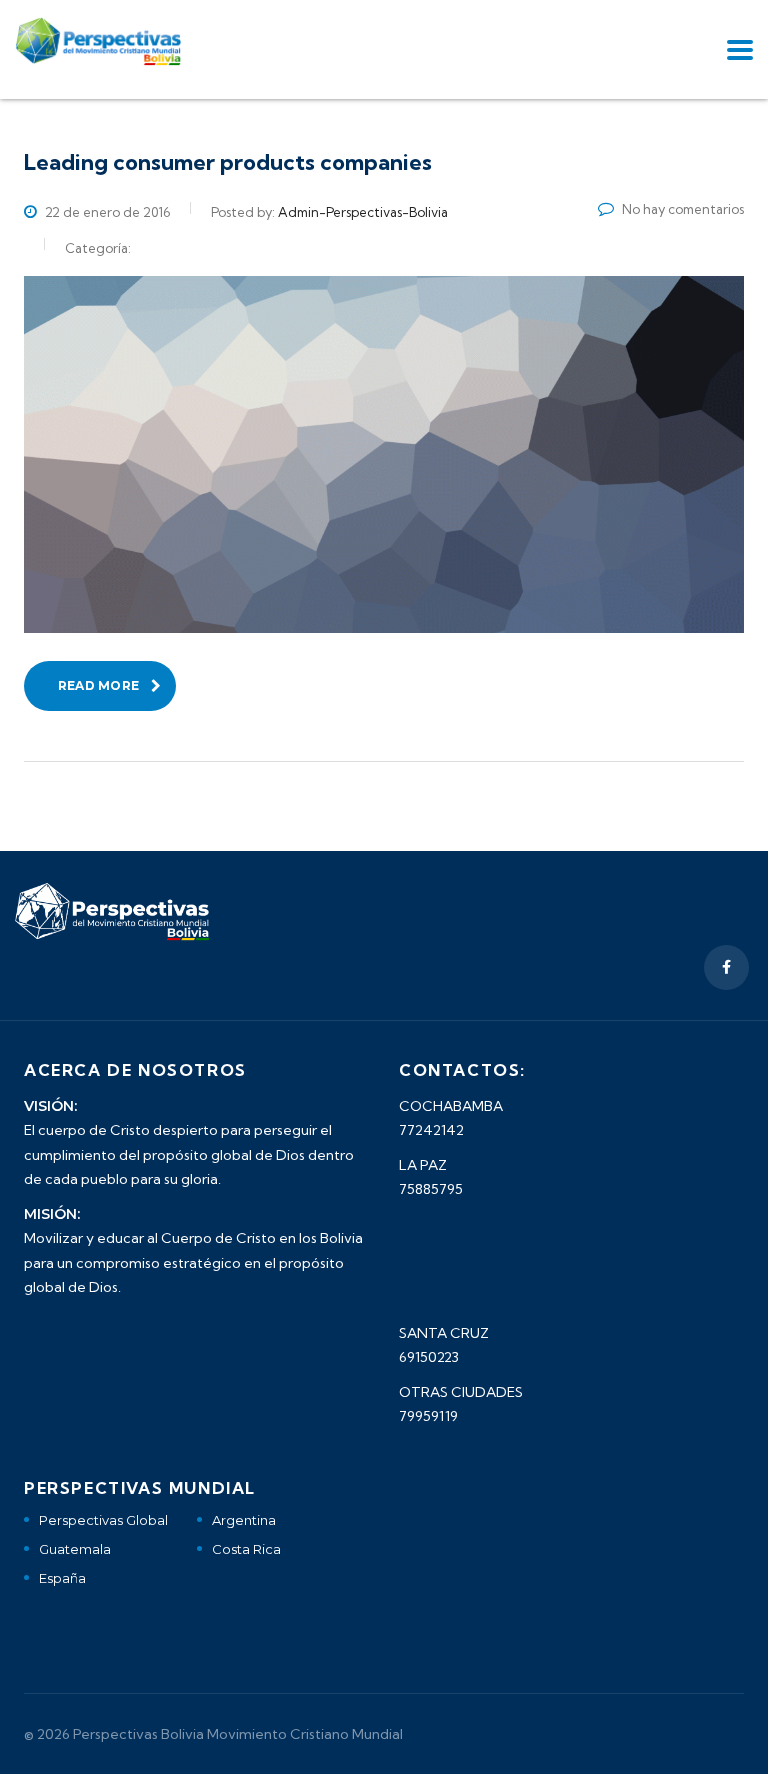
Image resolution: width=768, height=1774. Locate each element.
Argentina (244, 1520)
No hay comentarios (683, 209)
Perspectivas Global (103, 1520)
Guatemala (75, 1549)
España (62, 1578)
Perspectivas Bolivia (138, 1734)
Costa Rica (246, 1549)
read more (98, 685)
